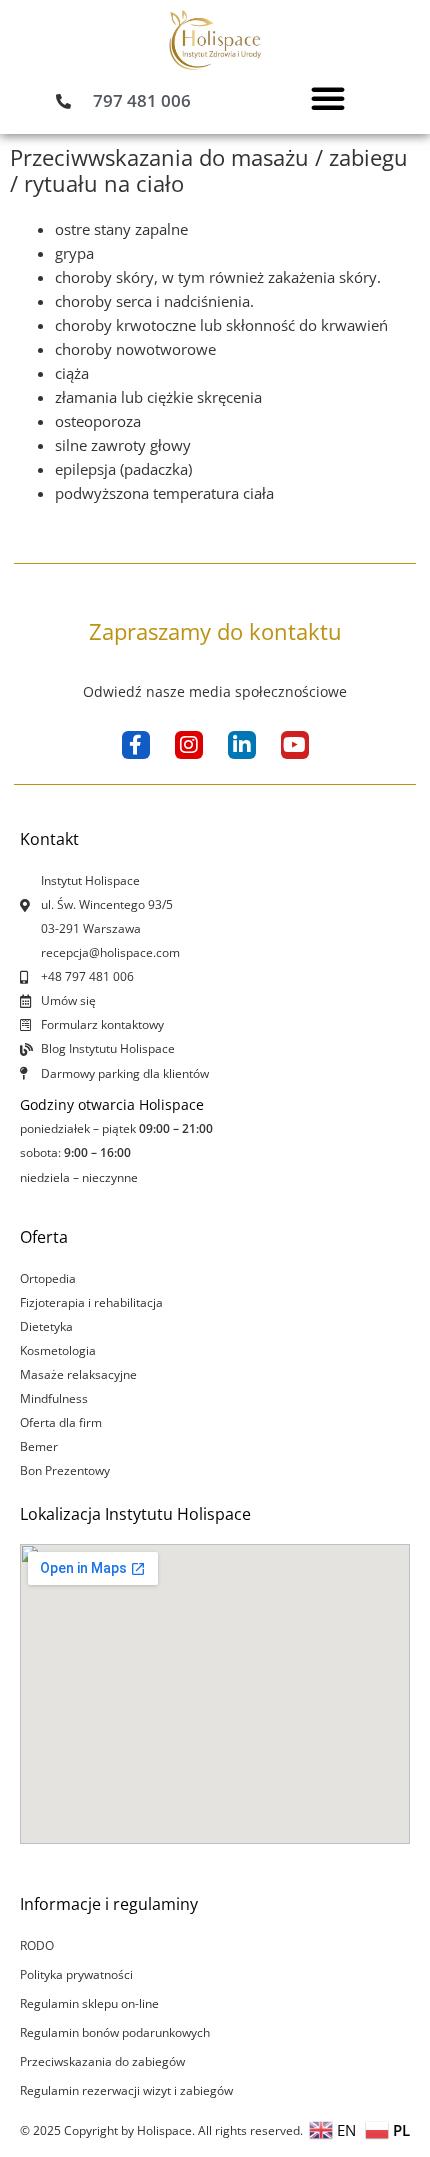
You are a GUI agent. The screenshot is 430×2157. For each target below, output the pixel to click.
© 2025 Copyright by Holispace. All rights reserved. (161, 2130)
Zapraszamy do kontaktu (215, 631)
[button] (328, 98)
